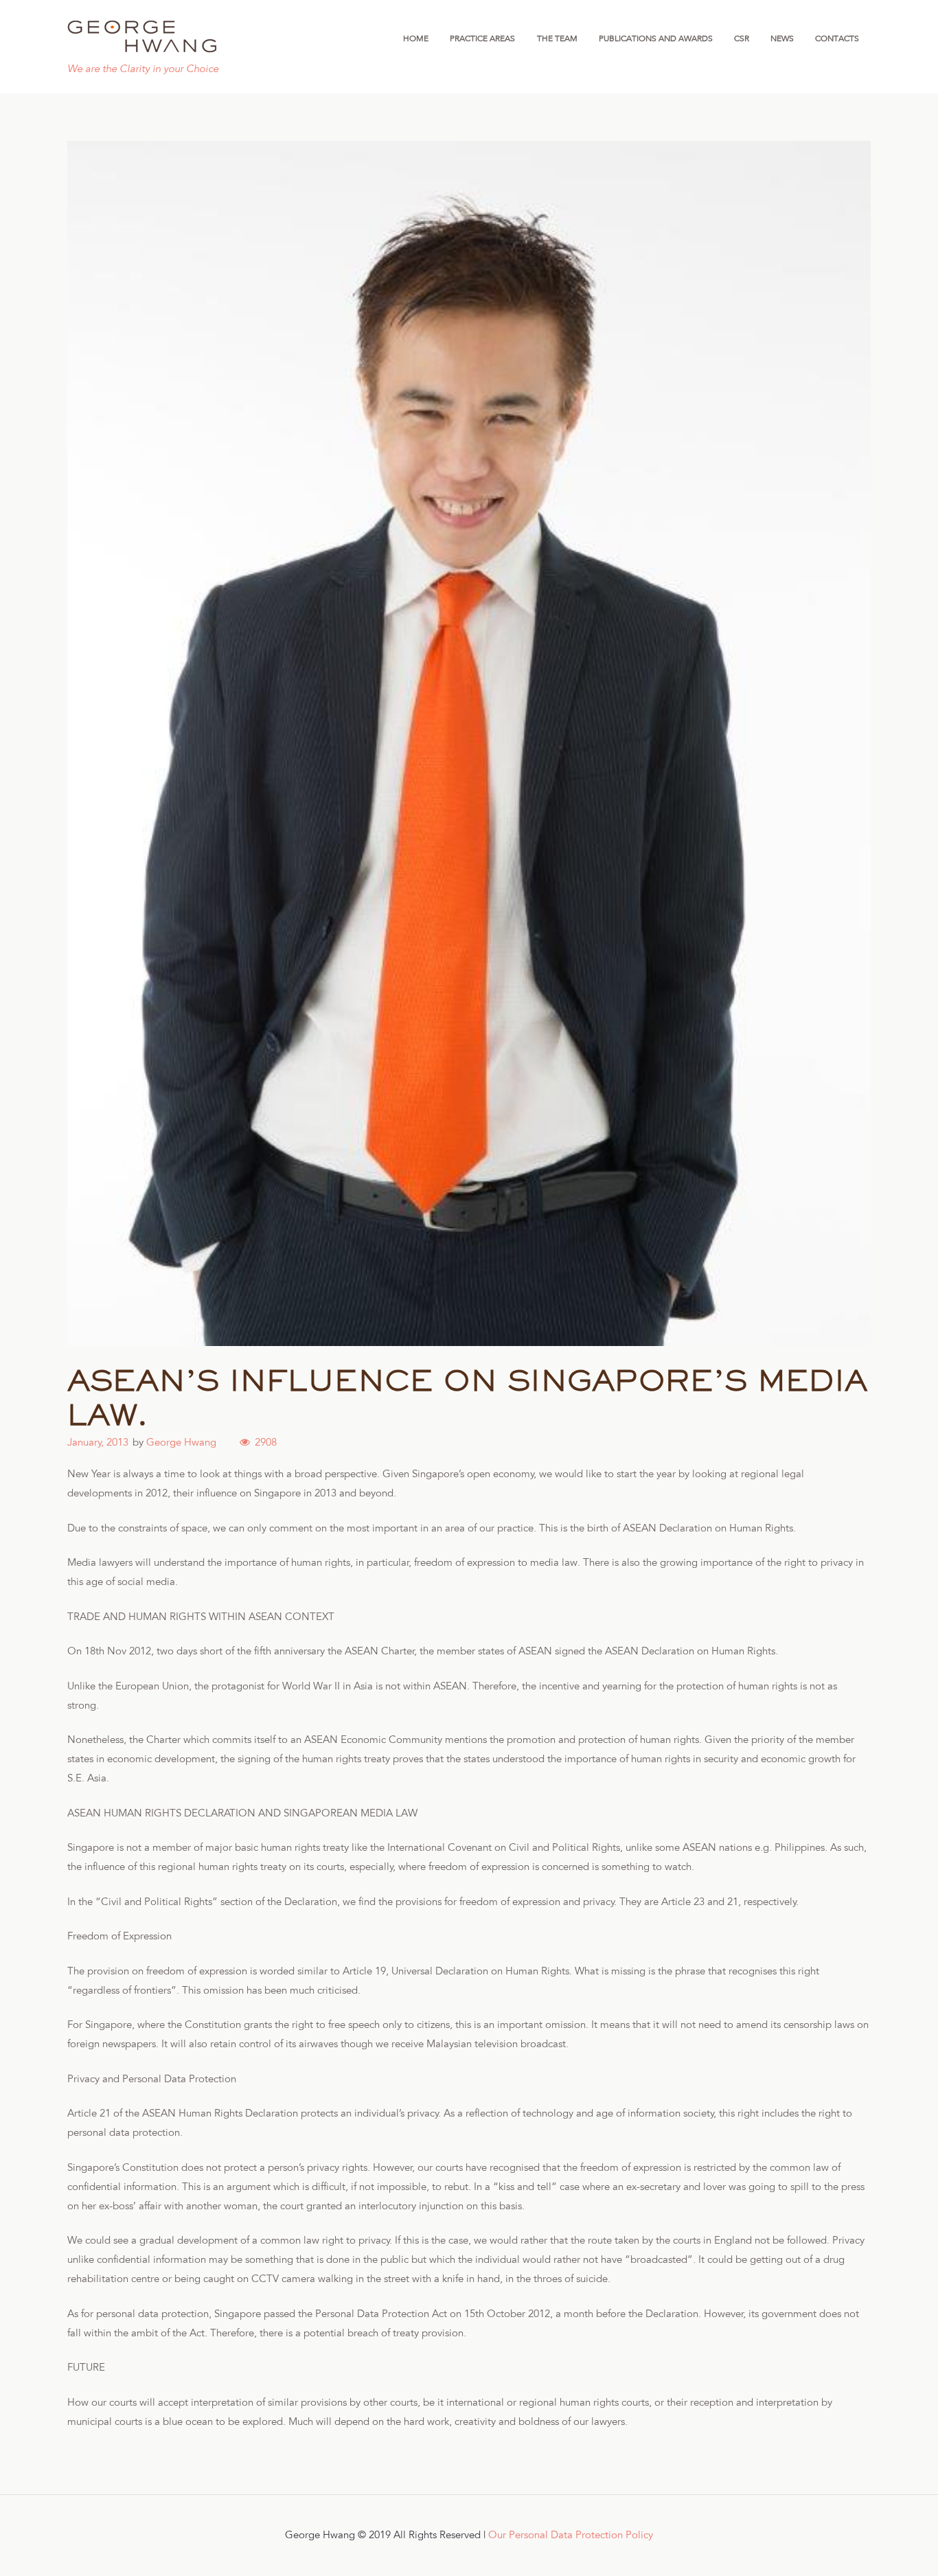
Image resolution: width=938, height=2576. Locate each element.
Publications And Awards (656, 38)
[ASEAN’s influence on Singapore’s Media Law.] (469, 743)
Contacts (837, 38)
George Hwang (181, 1443)
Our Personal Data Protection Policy (571, 2535)
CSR (742, 38)
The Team (557, 38)
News (782, 38)
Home (416, 38)
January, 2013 (98, 1443)
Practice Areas (482, 38)
